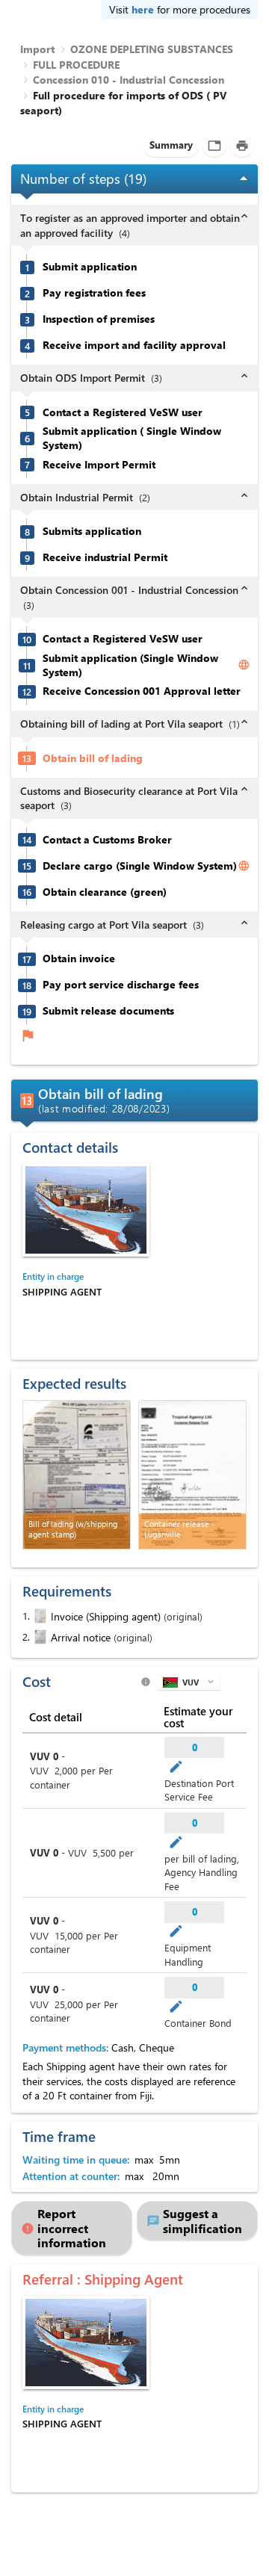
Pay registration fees (94, 293)
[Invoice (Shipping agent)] (39, 1616)
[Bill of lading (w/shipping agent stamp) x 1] (77, 1475)
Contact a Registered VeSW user (123, 412)
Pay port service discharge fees (121, 985)
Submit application (90, 267)
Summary (171, 145)
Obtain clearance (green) (105, 892)
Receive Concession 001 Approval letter (142, 691)
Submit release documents (108, 1011)
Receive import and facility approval (134, 345)
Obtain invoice (79, 959)
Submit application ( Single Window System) (132, 438)
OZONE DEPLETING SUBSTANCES (152, 49)
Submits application (92, 531)
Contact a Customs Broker (107, 840)
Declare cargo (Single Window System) (140, 866)
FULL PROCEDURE (76, 65)
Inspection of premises (99, 319)
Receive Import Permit (99, 465)
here (143, 9)
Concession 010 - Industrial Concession (129, 80)
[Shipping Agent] (86, 1210)
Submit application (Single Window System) (130, 665)
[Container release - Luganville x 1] (192, 1475)
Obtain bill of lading (93, 758)
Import (37, 49)
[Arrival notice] (39, 1637)
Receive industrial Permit (105, 557)
